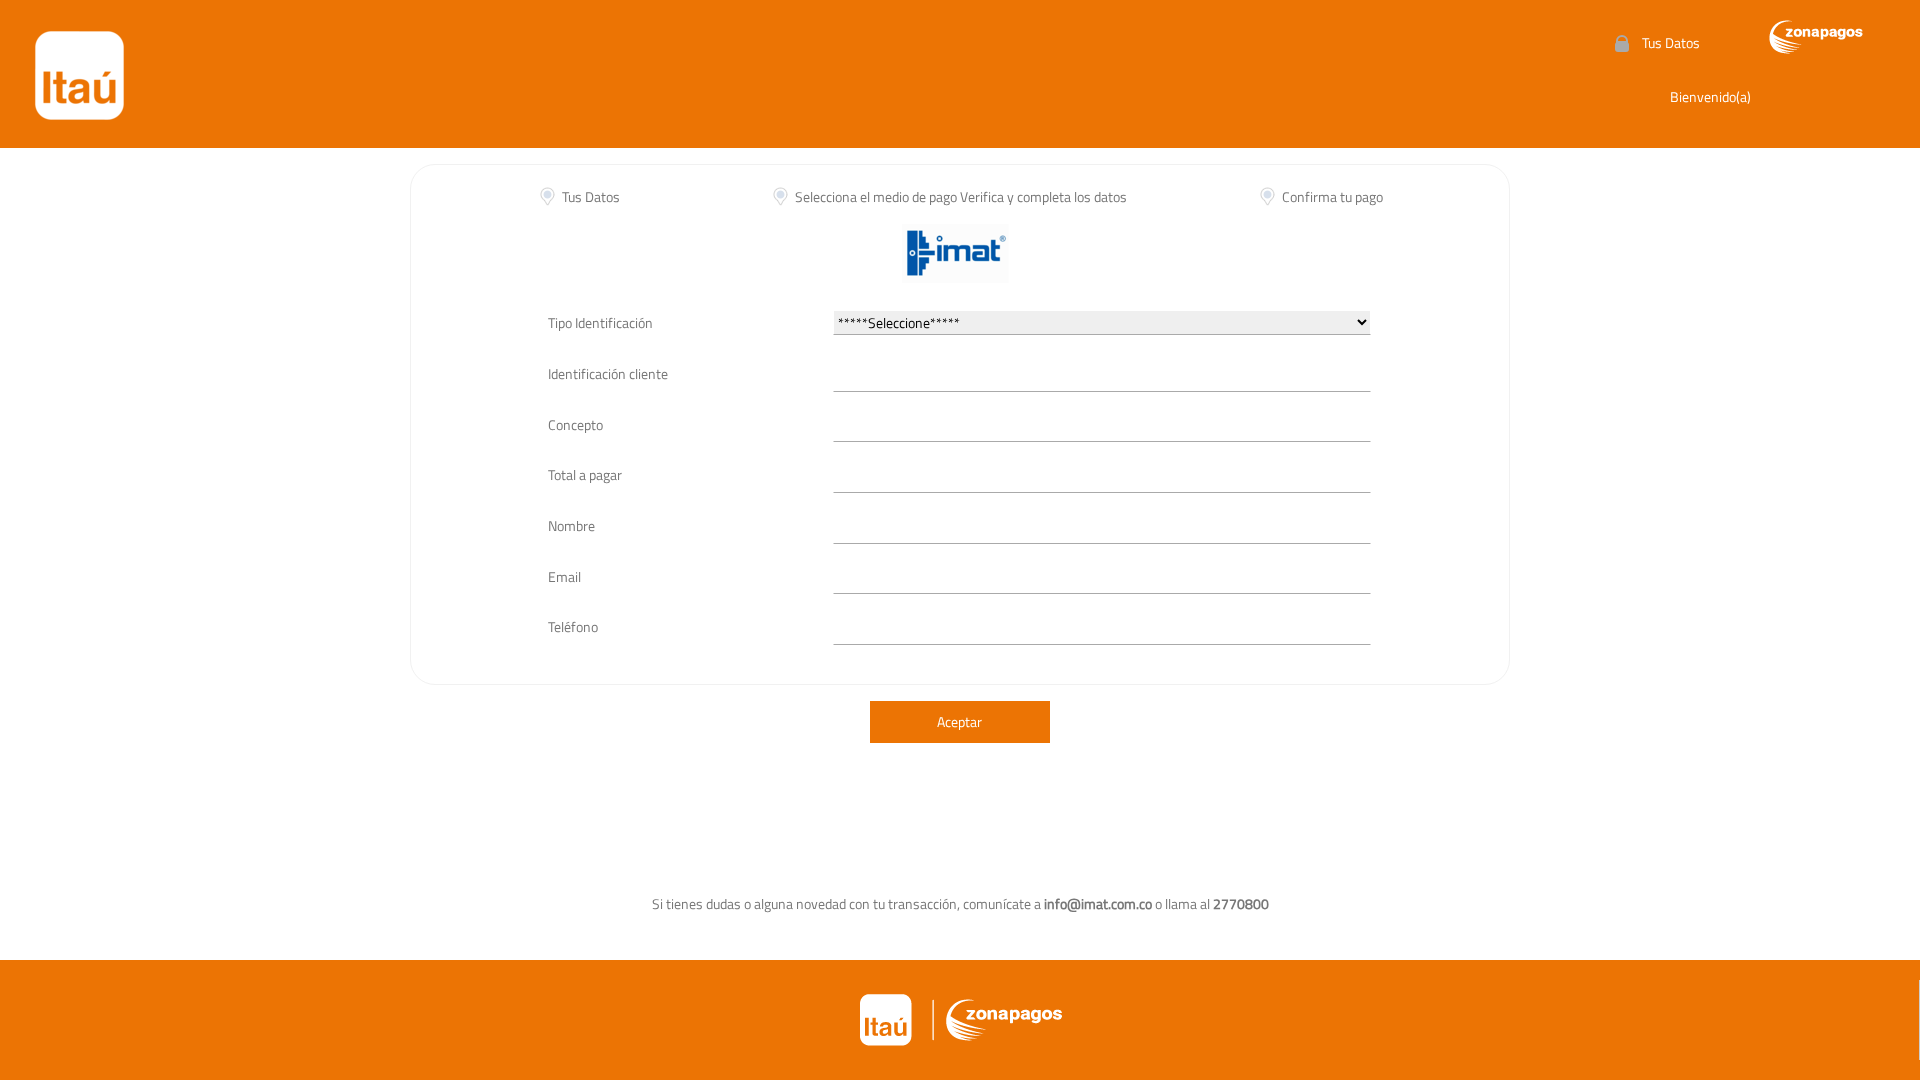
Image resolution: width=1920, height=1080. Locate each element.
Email (564, 576)
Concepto (575, 424)
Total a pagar (585, 474)
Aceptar (959, 721)
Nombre (571, 525)
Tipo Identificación (600, 322)
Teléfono (573, 626)
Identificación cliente (608, 373)
